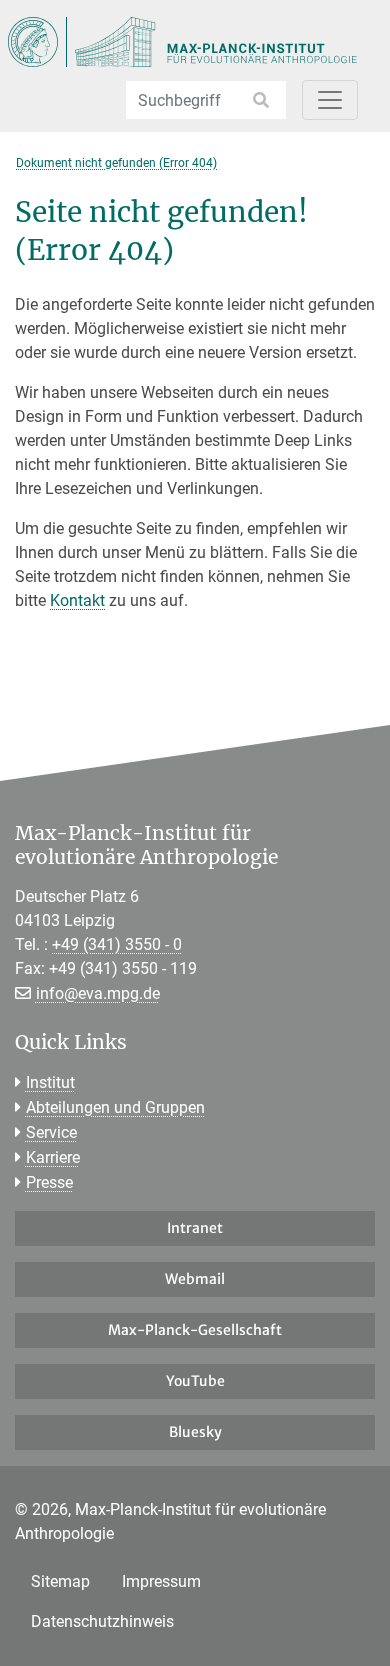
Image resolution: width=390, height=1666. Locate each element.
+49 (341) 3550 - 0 (117, 944)
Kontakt (77, 600)
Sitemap (60, 1581)
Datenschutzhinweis (102, 1621)
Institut (50, 1082)
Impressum (161, 1581)
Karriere (53, 1157)
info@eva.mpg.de (98, 993)
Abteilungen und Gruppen (115, 1107)
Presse (49, 1182)
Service (51, 1132)
